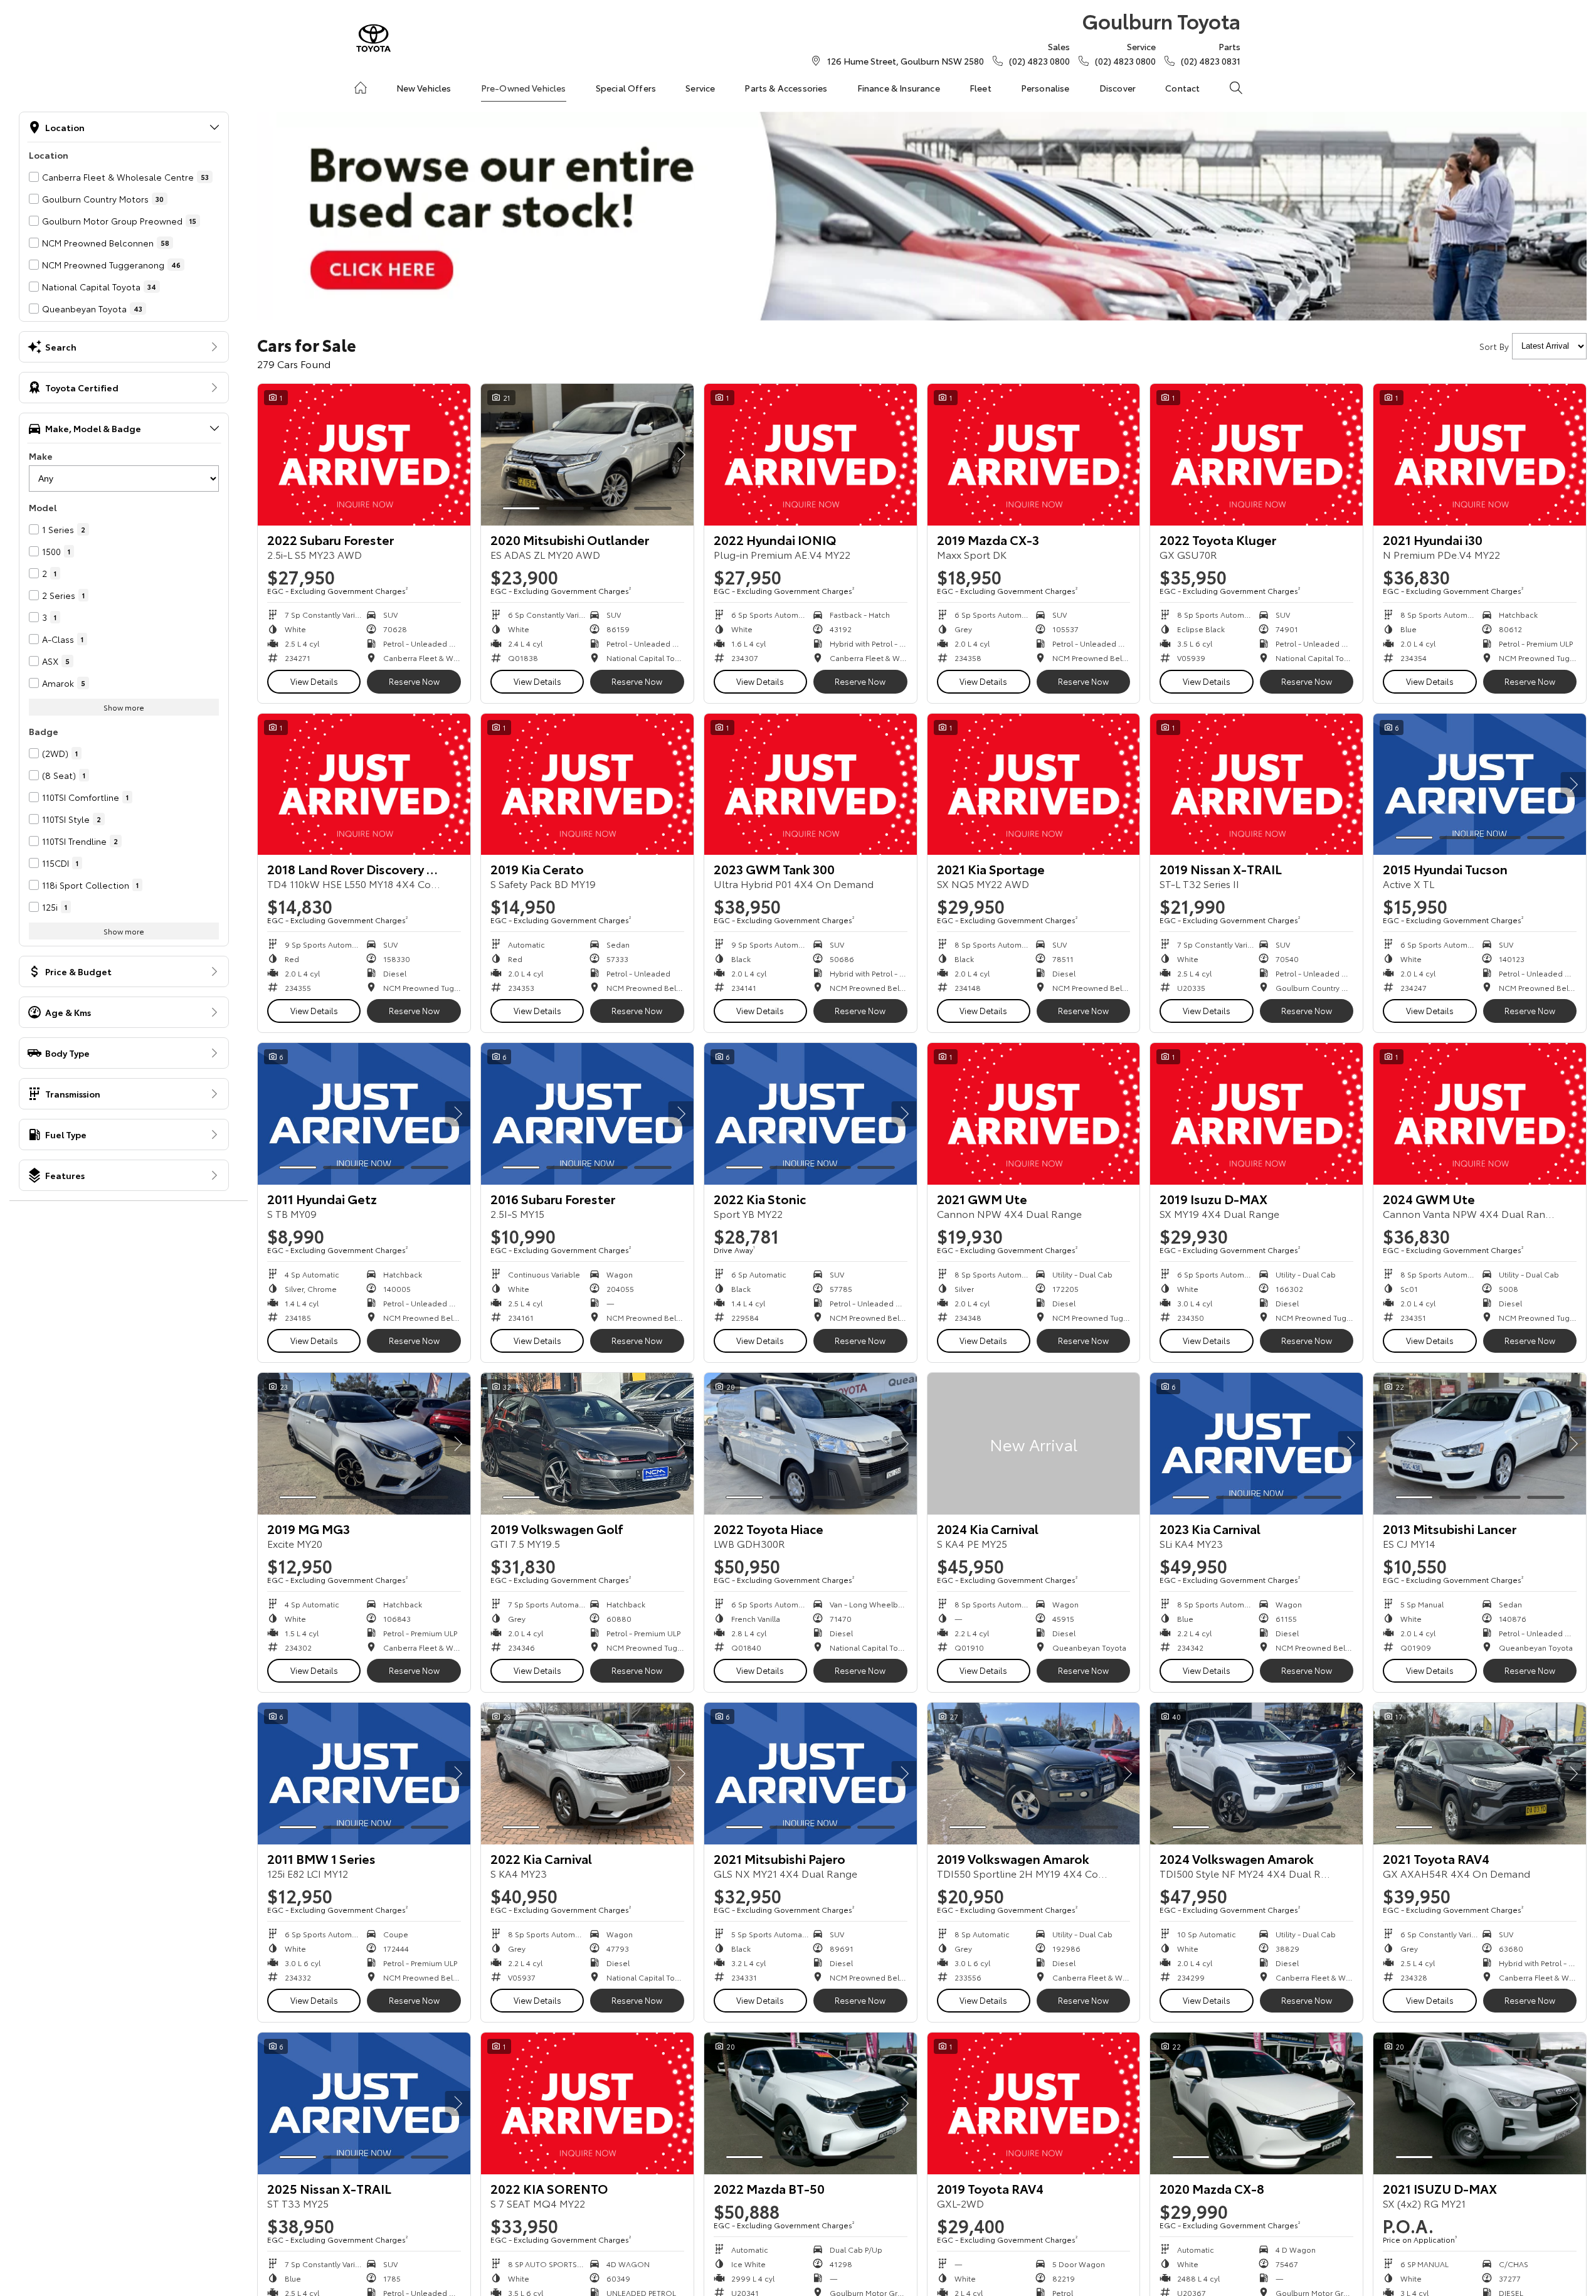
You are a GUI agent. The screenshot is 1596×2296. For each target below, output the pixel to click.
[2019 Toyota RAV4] (1034, 2103)
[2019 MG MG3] (364, 1444)
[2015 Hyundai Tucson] (1480, 785)
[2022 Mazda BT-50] (811, 2103)
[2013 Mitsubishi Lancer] (1480, 1444)
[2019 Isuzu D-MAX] (1256, 1114)
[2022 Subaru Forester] (364, 455)
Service (700, 88)
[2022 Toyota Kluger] (1256, 455)
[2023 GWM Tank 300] (811, 785)
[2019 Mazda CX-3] (1034, 455)
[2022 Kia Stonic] (811, 1114)
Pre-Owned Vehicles (524, 88)
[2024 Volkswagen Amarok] (1256, 1774)
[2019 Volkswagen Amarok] (1034, 1774)
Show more (124, 707)
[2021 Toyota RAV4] (1480, 1774)
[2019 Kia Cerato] (587, 785)
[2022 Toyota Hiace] (811, 1444)
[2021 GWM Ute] (1034, 1114)
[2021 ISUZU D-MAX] (1480, 2103)
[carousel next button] (681, 455)
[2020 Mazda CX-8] (1256, 2103)
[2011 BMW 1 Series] (364, 1774)
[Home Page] (373, 38)
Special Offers (626, 88)
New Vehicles (424, 88)
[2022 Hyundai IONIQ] (811, 455)
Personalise (1045, 88)
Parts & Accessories (786, 88)
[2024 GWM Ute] (1480, 1114)
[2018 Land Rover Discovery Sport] (364, 785)
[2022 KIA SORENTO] (587, 2103)
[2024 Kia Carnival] (1034, 1444)
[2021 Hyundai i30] (1480, 455)
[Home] (361, 88)
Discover (1118, 88)
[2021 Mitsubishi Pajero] (811, 1774)
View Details (314, 681)
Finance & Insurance (899, 88)
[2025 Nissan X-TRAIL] (364, 2103)
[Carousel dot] (521, 508)
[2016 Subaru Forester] (587, 1114)
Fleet (980, 88)
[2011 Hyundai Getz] (364, 1114)
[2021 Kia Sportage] (1034, 785)
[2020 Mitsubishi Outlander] (587, 455)
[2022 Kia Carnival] (587, 1774)
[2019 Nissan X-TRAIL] (1256, 785)
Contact (1182, 88)
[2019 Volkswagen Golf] (587, 1444)
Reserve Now (414, 681)
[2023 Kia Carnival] (1256, 1444)
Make (41, 456)
